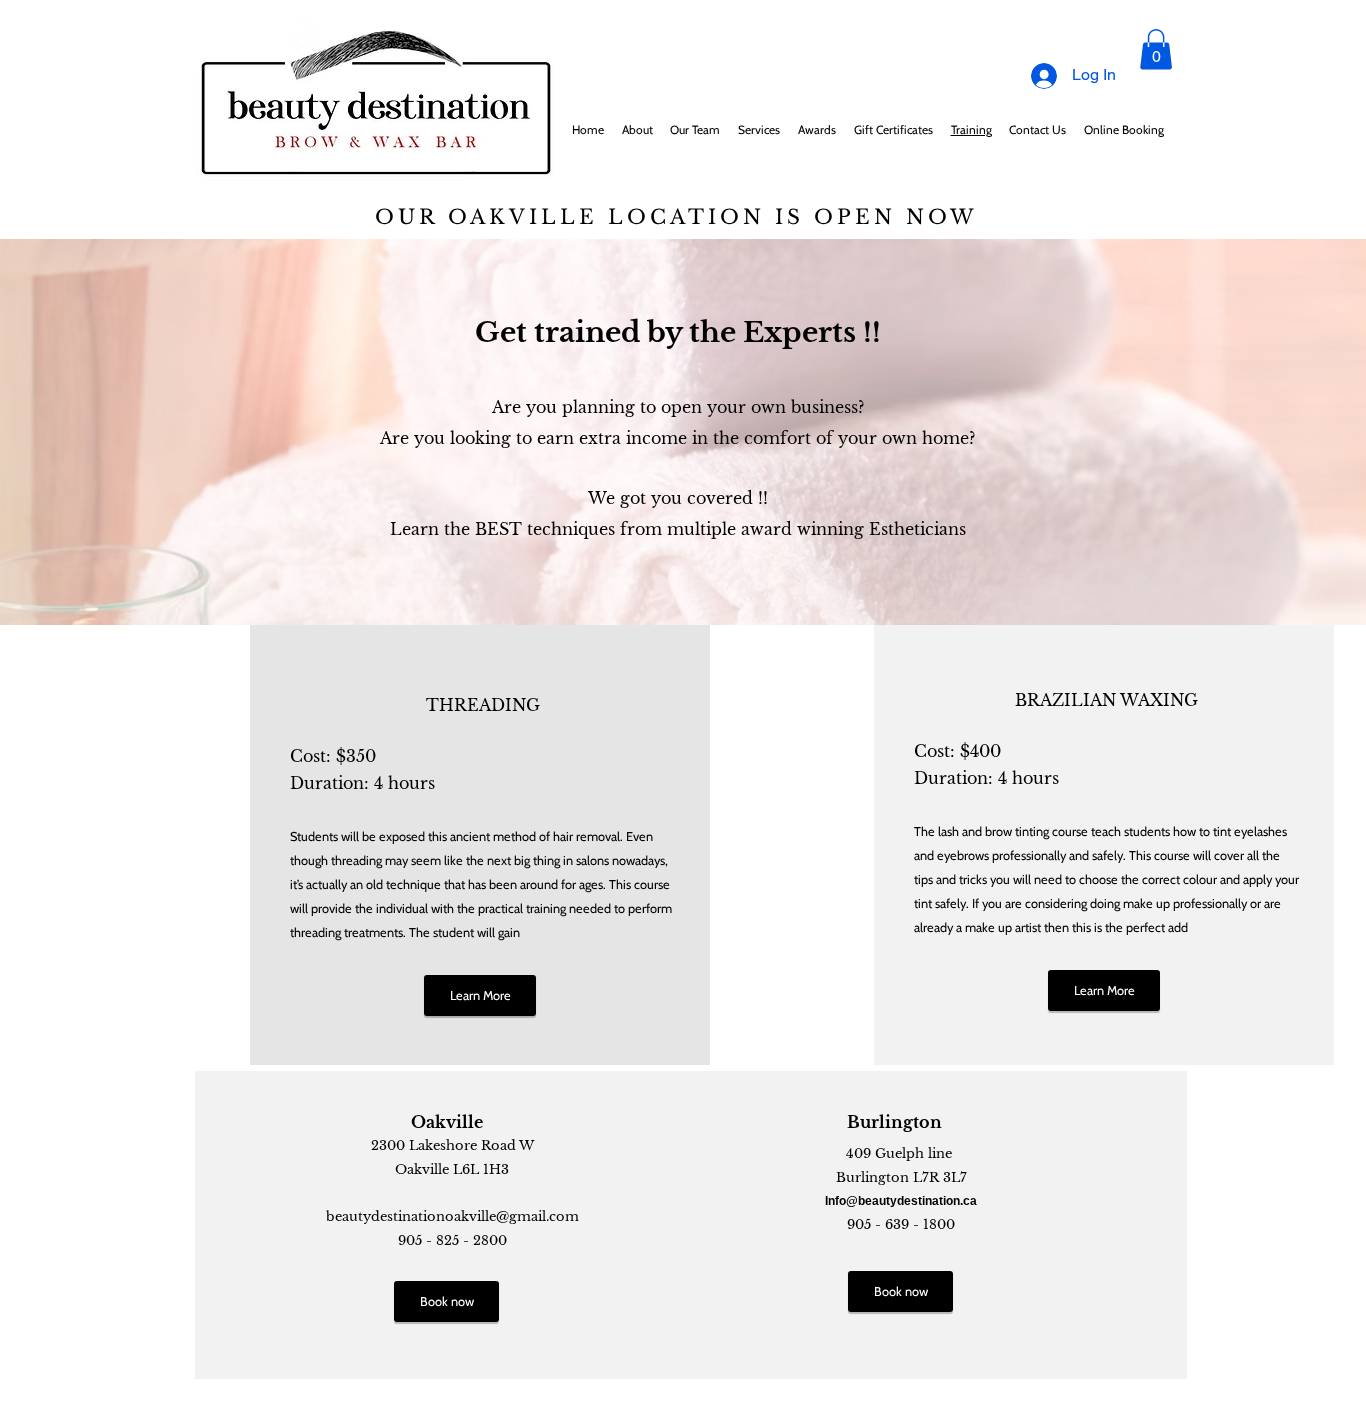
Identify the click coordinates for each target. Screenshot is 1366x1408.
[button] (1156, 49)
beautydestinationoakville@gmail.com (452, 1216)
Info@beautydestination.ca (901, 1201)
